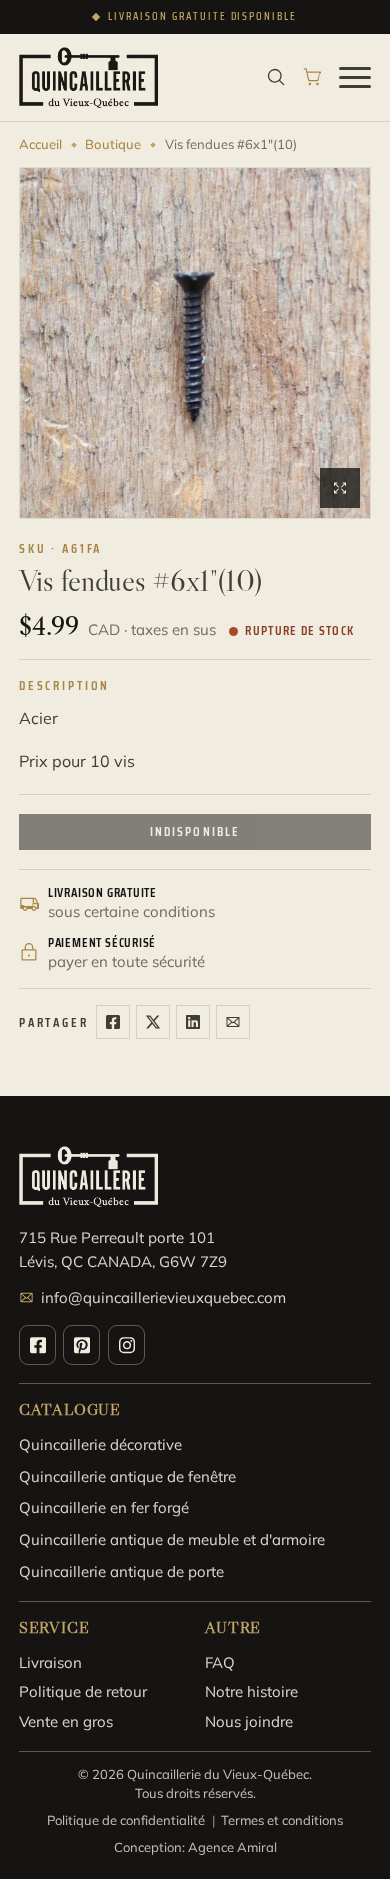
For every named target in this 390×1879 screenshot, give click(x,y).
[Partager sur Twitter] (153, 1022)
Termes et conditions (282, 1820)
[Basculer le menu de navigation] (355, 77)
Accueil (40, 144)
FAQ (220, 1662)
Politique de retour (83, 1691)
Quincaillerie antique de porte (121, 1571)
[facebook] (37, 1345)
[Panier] (313, 77)
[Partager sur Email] (233, 1022)
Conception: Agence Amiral (195, 1847)
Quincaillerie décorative (100, 1444)
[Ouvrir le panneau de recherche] (276, 77)
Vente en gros (66, 1721)
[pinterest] (81, 1345)
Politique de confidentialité (126, 1820)
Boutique (113, 144)
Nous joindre (249, 1721)
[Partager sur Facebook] (113, 1022)
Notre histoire (251, 1691)
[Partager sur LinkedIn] (193, 1022)
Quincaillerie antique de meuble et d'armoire (172, 1539)
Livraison (50, 1662)
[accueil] (88, 77)
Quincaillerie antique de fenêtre (127, 1476)
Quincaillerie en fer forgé (104, 1507)
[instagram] (126, 1345)
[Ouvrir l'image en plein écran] (340, 488)
